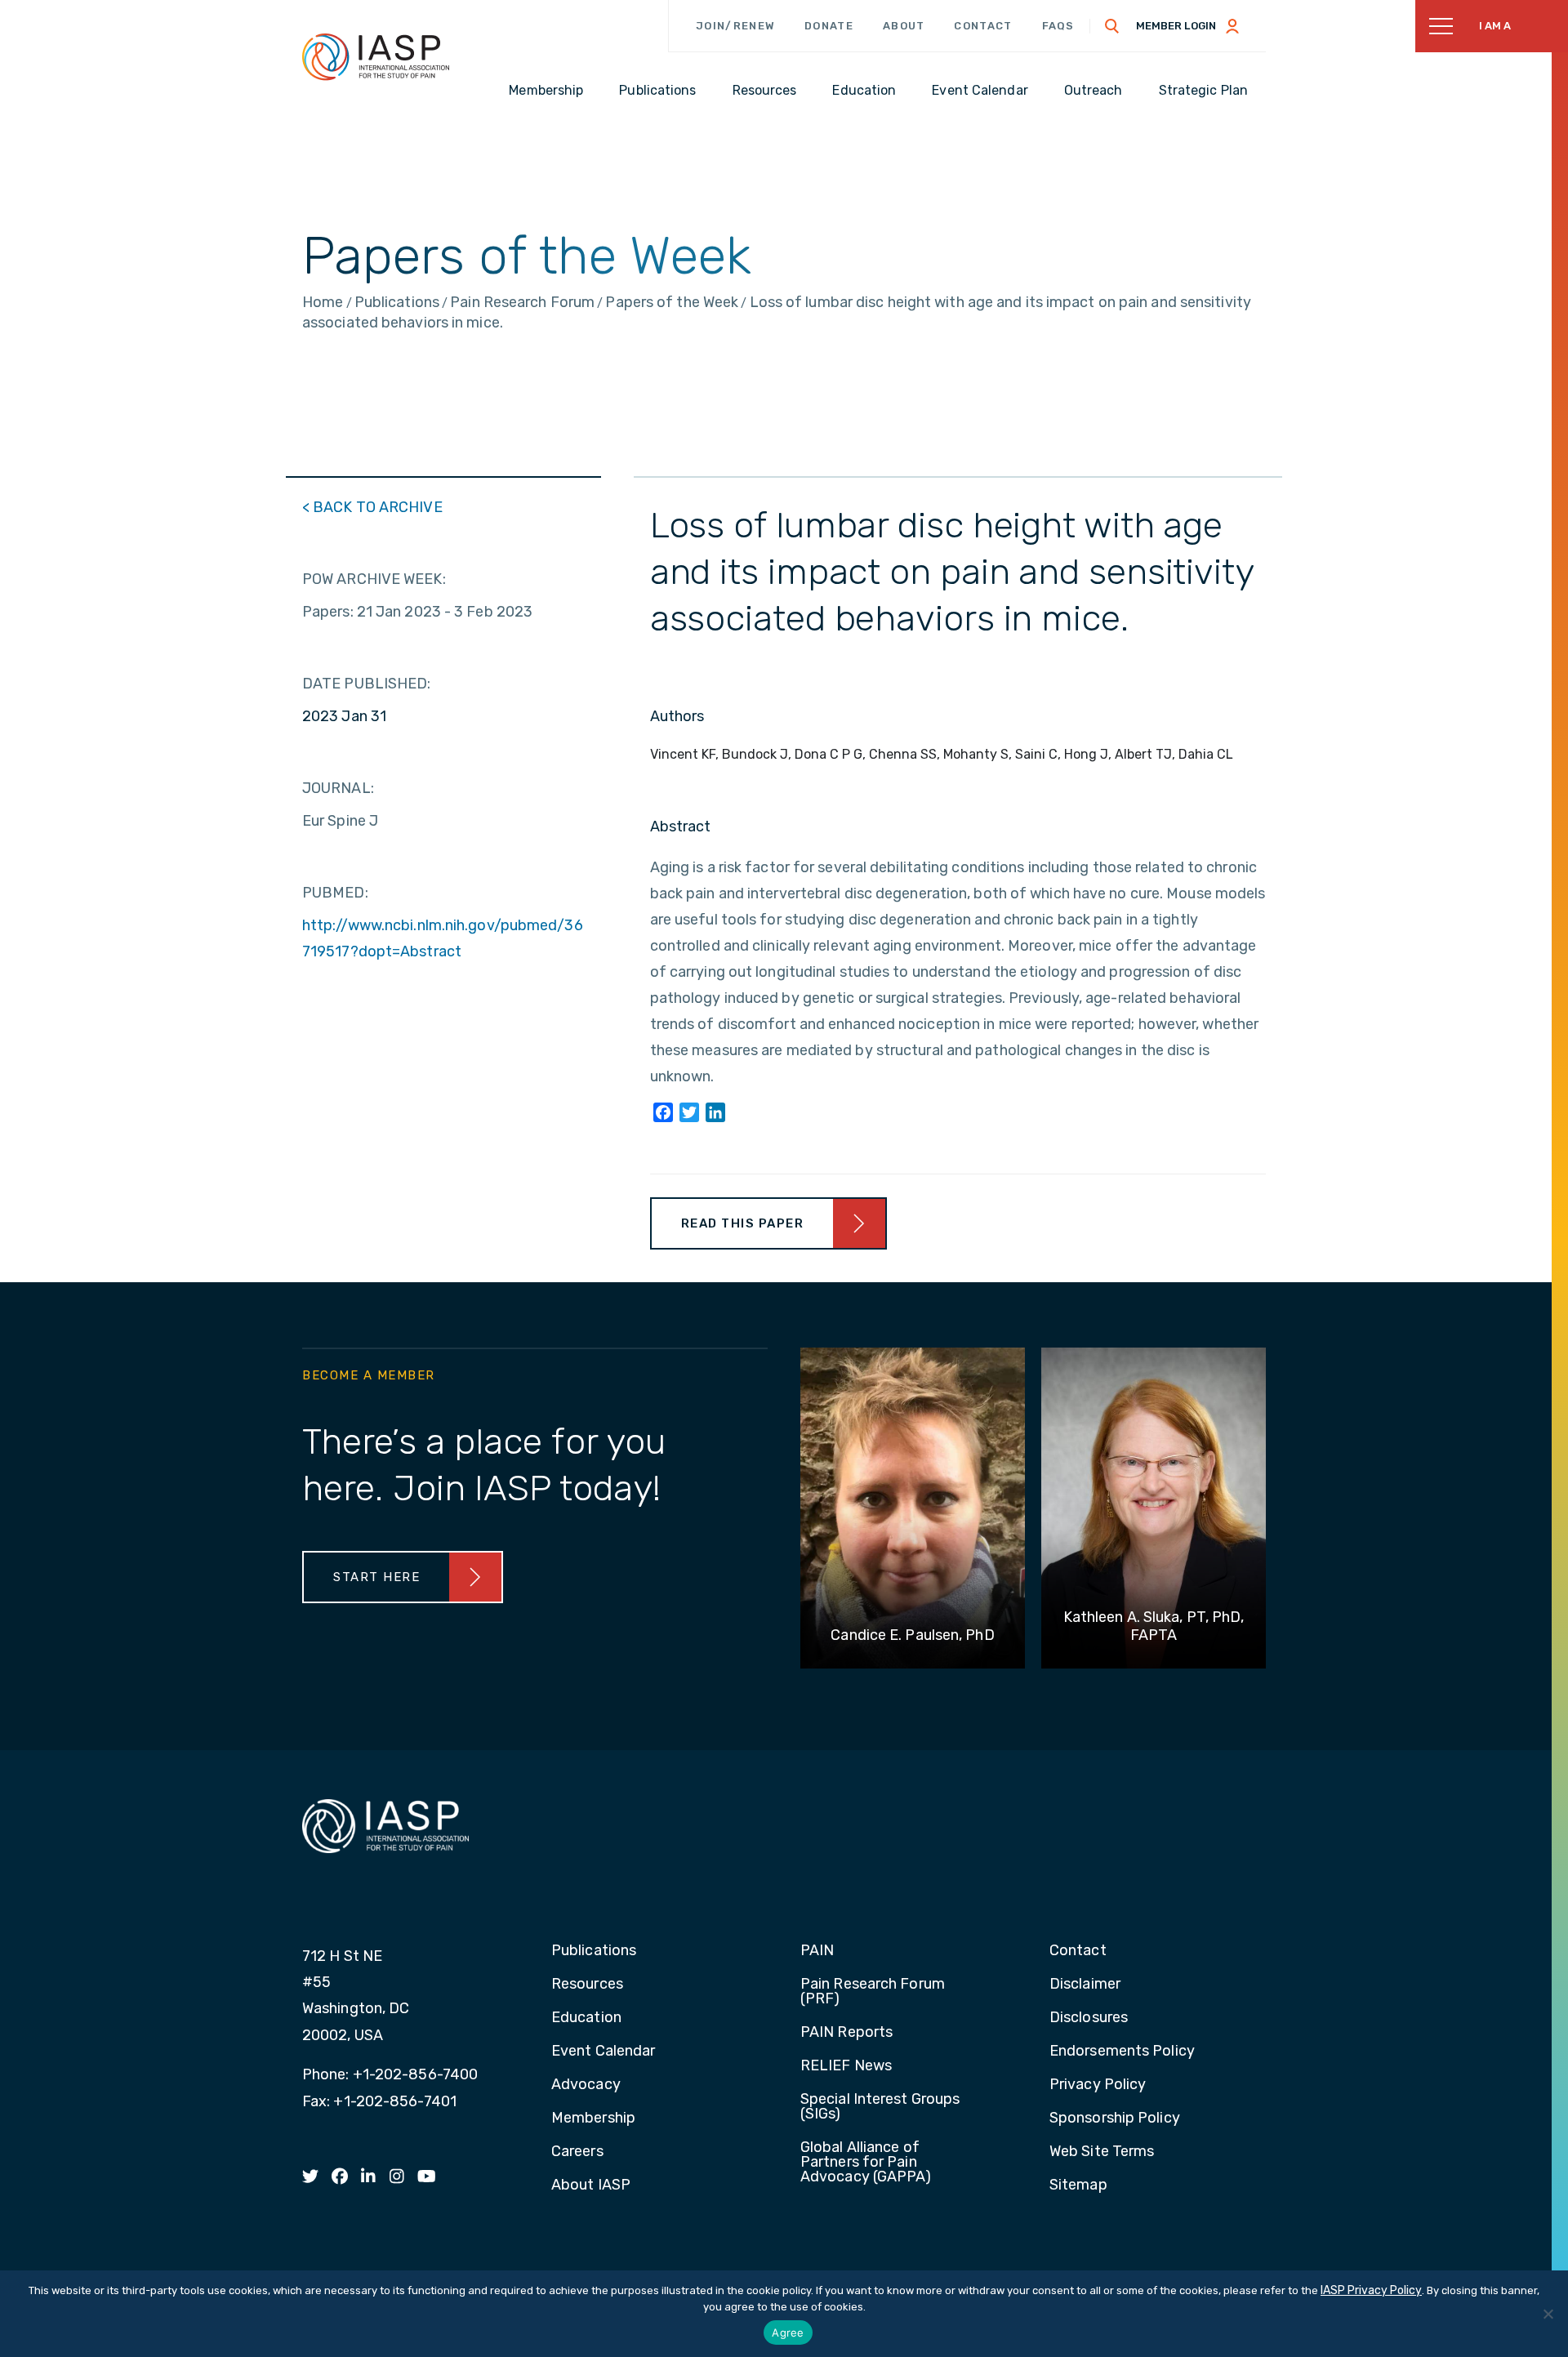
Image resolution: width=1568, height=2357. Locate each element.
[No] (1548, 2314)
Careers (577, 2152)
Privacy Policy (1098, 2085)
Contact (983, 26)
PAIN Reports (846, 2033)
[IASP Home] (376, 56)
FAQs (1058, 26)
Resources (587, 1985)
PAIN (817, 1951)
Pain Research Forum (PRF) (873, 1992)
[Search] (1112, 26)
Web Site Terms (1102, 2152)
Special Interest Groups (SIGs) (880, 2107)
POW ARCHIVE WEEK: (374, 579)
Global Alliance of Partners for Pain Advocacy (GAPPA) (866, 2163)
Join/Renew (735, 26)
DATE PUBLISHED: (367, 684)
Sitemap (1078, 2185)
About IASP (591, 2185)
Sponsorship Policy (1115, 2119)
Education (586, 2018)
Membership (593, 2119)
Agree (788, 2332)
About (904, 26)
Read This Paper (743, 1223)
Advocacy (586, 2085)
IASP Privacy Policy (1371, 2290)
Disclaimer (1085, 1985)
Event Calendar (603, 2052)
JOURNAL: (338, 788)
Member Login (1176, 26)
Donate (829, 26)
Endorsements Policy (1122, 2052)
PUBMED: (335, 893)
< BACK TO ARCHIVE (372, 507)
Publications (594, 1951)
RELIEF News (846, 2066)
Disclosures (1089, 2018)
